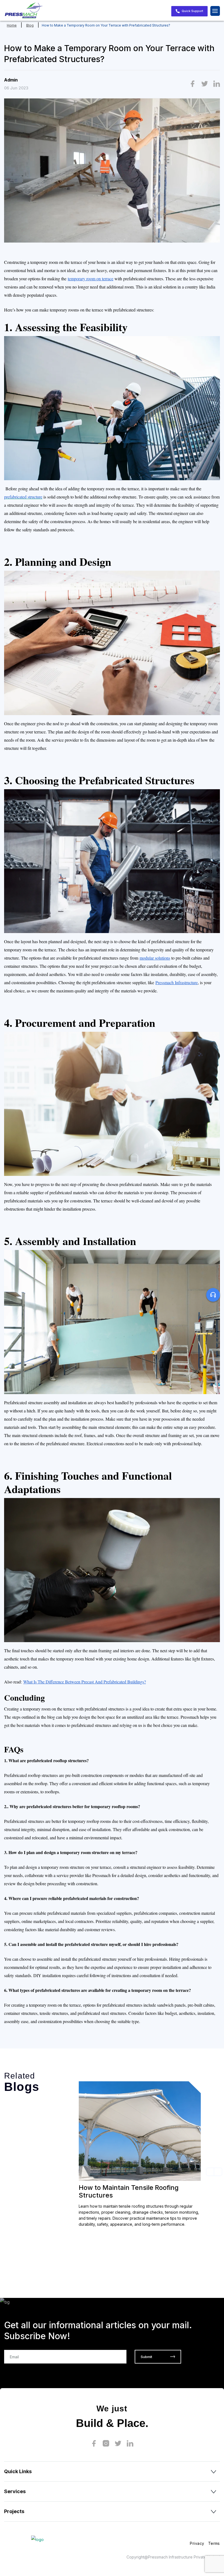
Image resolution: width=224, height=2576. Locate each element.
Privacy (197, 2543)
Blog (30, 25)
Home (12, 25)
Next (218, 2172)
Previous (210, 2172)
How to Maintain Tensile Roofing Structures (129, 2191)
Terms (214, 2543)
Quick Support (192, 11)
